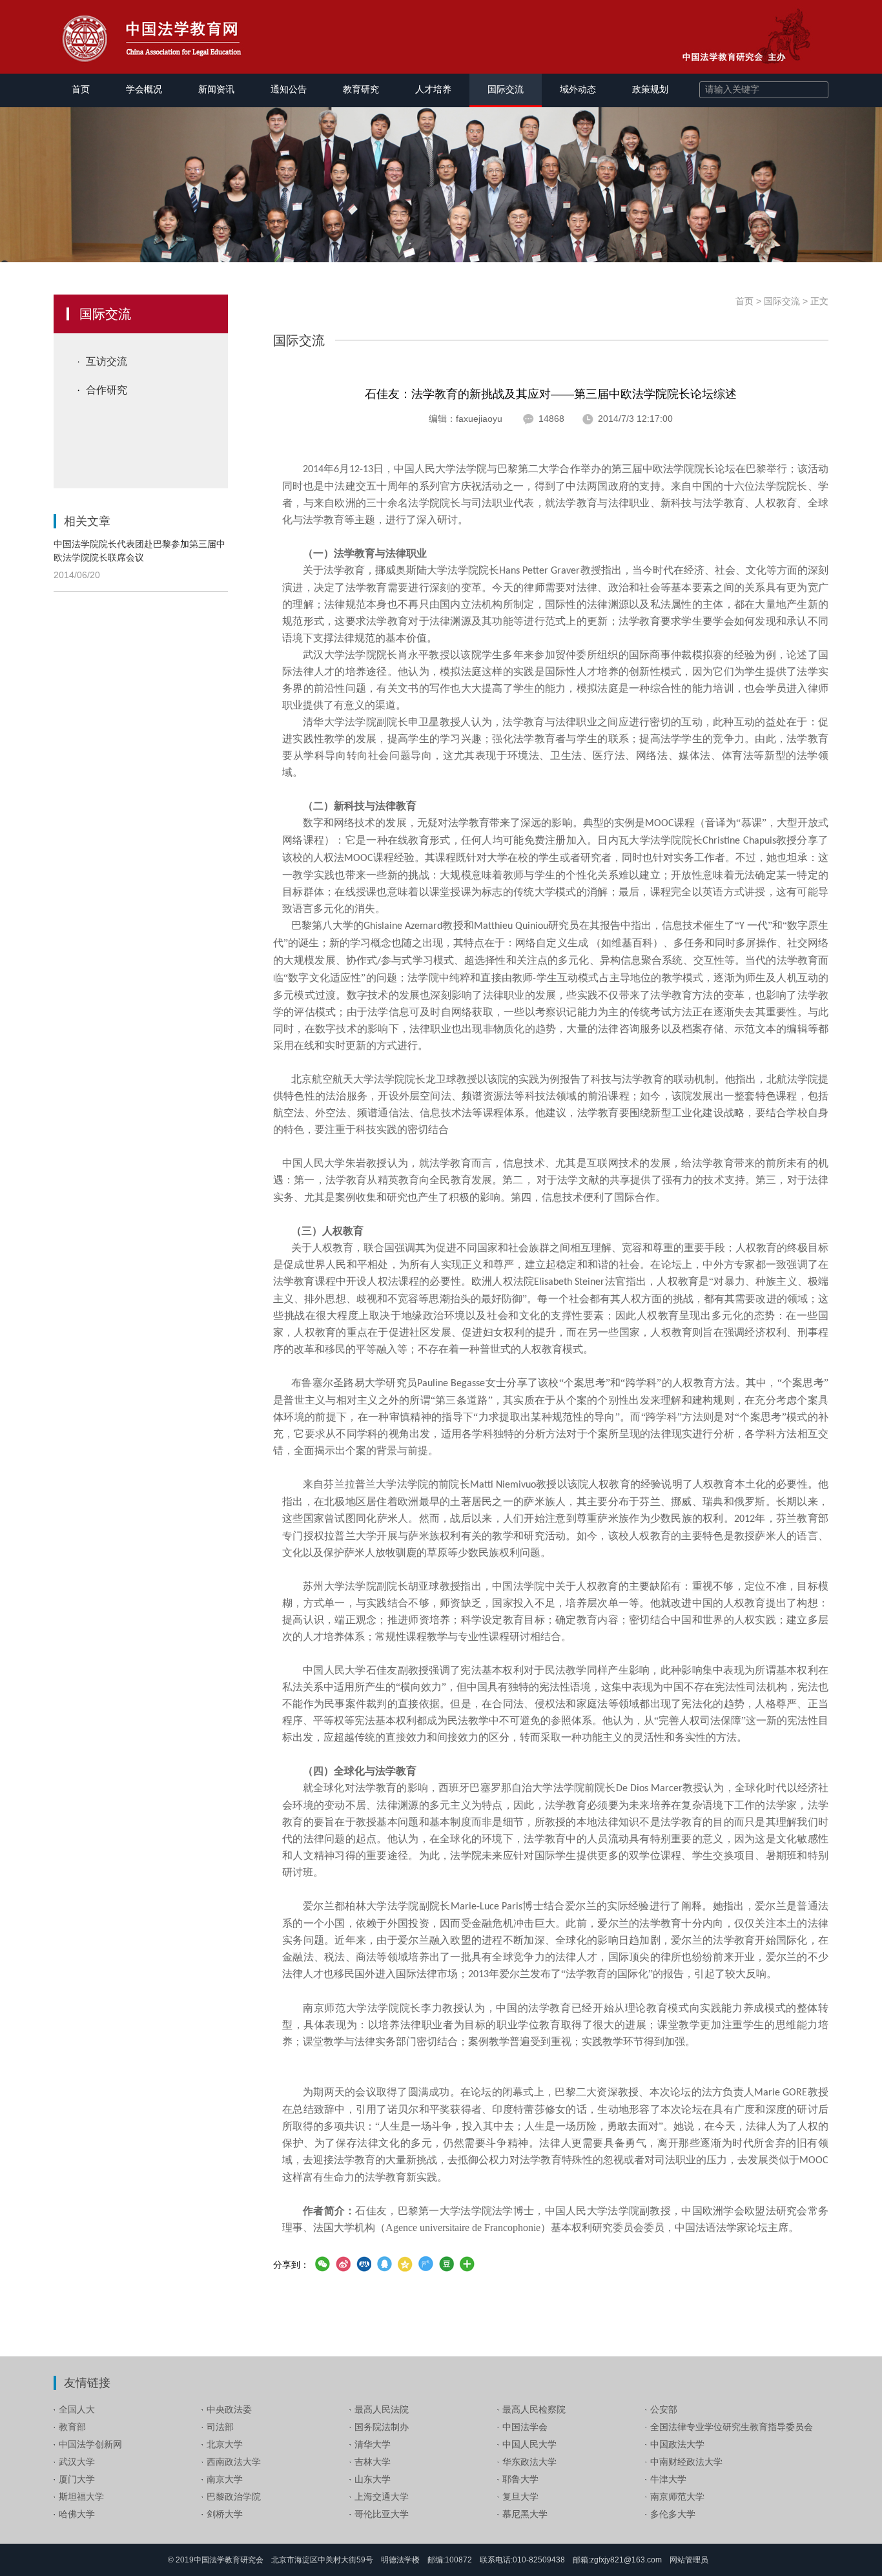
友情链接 (87, 2383)
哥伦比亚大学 (382, 2514)
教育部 (72, 2427)
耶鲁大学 (520, 2479)
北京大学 (225, 2444)
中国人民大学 (529, 2444)
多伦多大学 (673, 2514)
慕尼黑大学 (525, 2514)
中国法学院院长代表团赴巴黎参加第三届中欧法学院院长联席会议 (139, 551)
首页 (81, 89)
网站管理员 (689, 2560)
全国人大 (77, 2409)
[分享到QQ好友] (384, 2264)
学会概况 (144, 89)
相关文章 (87, 521)
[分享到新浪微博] (343, 2264)
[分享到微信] (322, 2264)
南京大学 (225, 2479)
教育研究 (361, 89)
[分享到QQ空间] (405, 2264)
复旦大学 (520, 2497)
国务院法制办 (382, 2427)
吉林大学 (373, 2462)
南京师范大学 (677, 2497)
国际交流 (506, 89)
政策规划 (650, 89)
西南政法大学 (234, 2462)
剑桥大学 (225, 2514)
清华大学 (373, 2444)
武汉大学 (77, 2462)
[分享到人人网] (364, 2264)
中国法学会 (525, 2427)
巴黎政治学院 (234, 2497)
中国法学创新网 (90, 2444)
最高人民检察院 (534, 2409)
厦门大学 (77, 2479)
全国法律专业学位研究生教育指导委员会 (732, 2427)
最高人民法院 (382, 2409)
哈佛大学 (77, 2514)
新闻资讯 (216, 89)
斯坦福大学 (81, 2497)
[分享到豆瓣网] (446, 2264)
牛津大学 (668, 2479)
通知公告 (289, 89)
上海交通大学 (382, 2497)
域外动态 (578, 89)
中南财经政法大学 (686, 2462)
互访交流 (107, 361)
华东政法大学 (529, 2462)
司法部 (220, 2427)
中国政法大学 (677, 2444)
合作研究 (107, 390)
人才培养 (433, 89)
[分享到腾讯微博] (426, 2264)
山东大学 (373, 2479)
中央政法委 (229, 2409)
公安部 (664, 2409)
